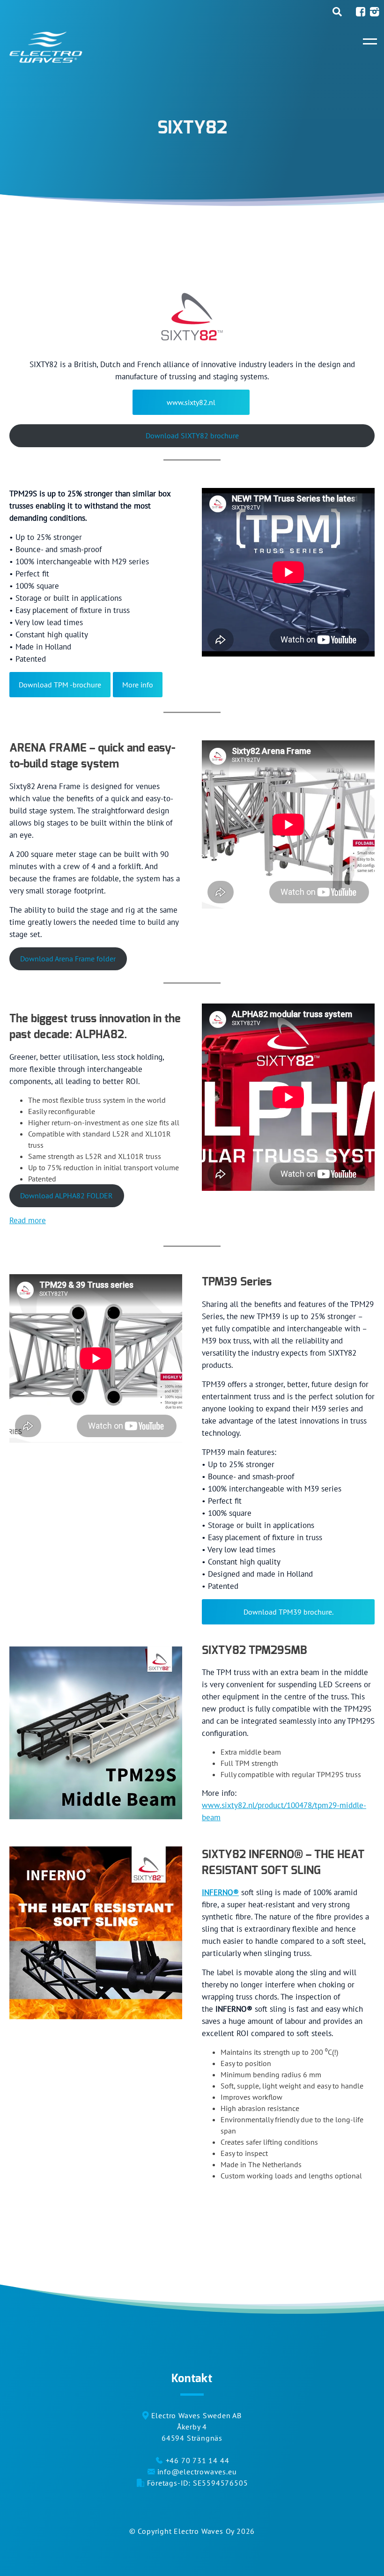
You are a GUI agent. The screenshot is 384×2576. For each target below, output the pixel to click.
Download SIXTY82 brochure (192, 435)
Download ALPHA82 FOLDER (66, 1196)
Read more (28, 1220)
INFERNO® (220, 1892)
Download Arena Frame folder (68, 959)
